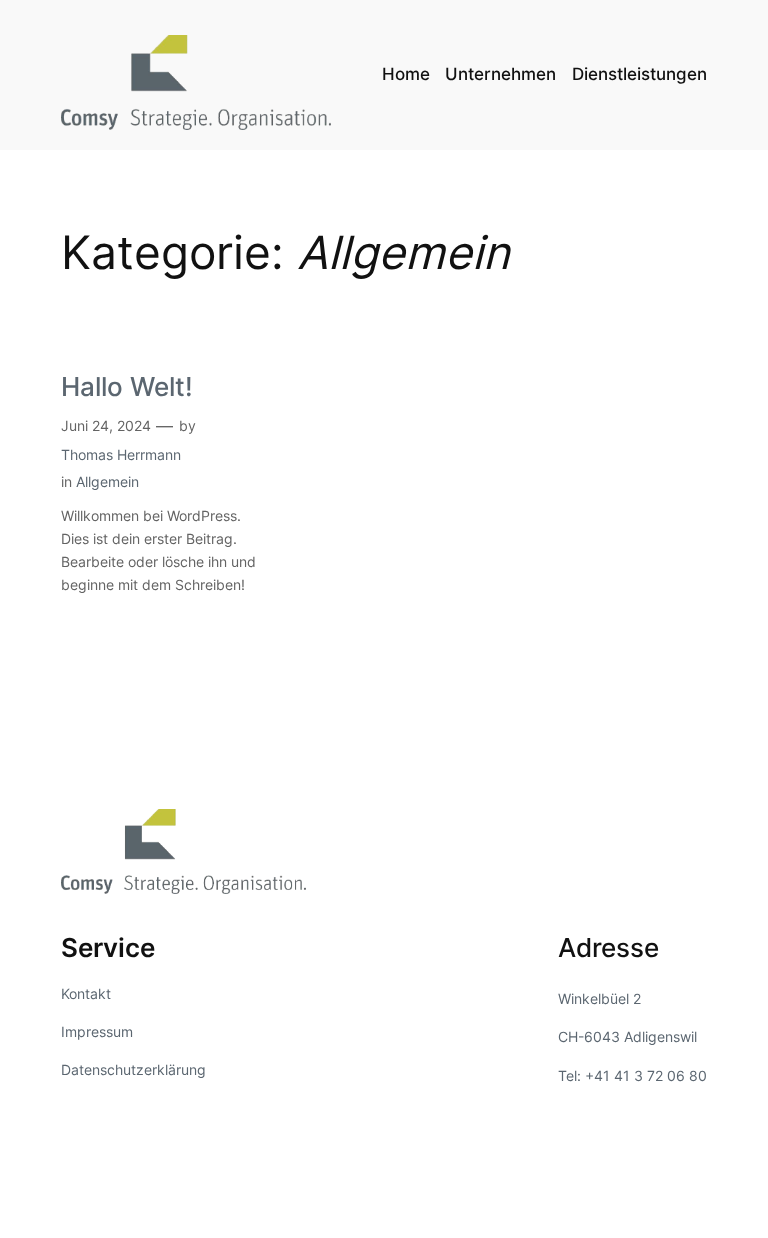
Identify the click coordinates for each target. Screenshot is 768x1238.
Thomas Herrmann (121, 454)
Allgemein (107, 481)
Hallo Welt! (127, 387)
